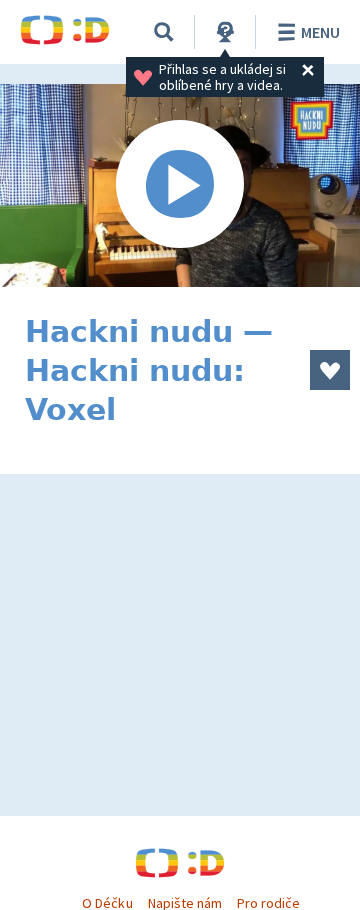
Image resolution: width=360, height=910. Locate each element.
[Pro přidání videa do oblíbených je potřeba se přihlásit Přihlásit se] (330, 370)
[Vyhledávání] (164, 32)
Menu (320, 32)
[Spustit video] (180, 185)
